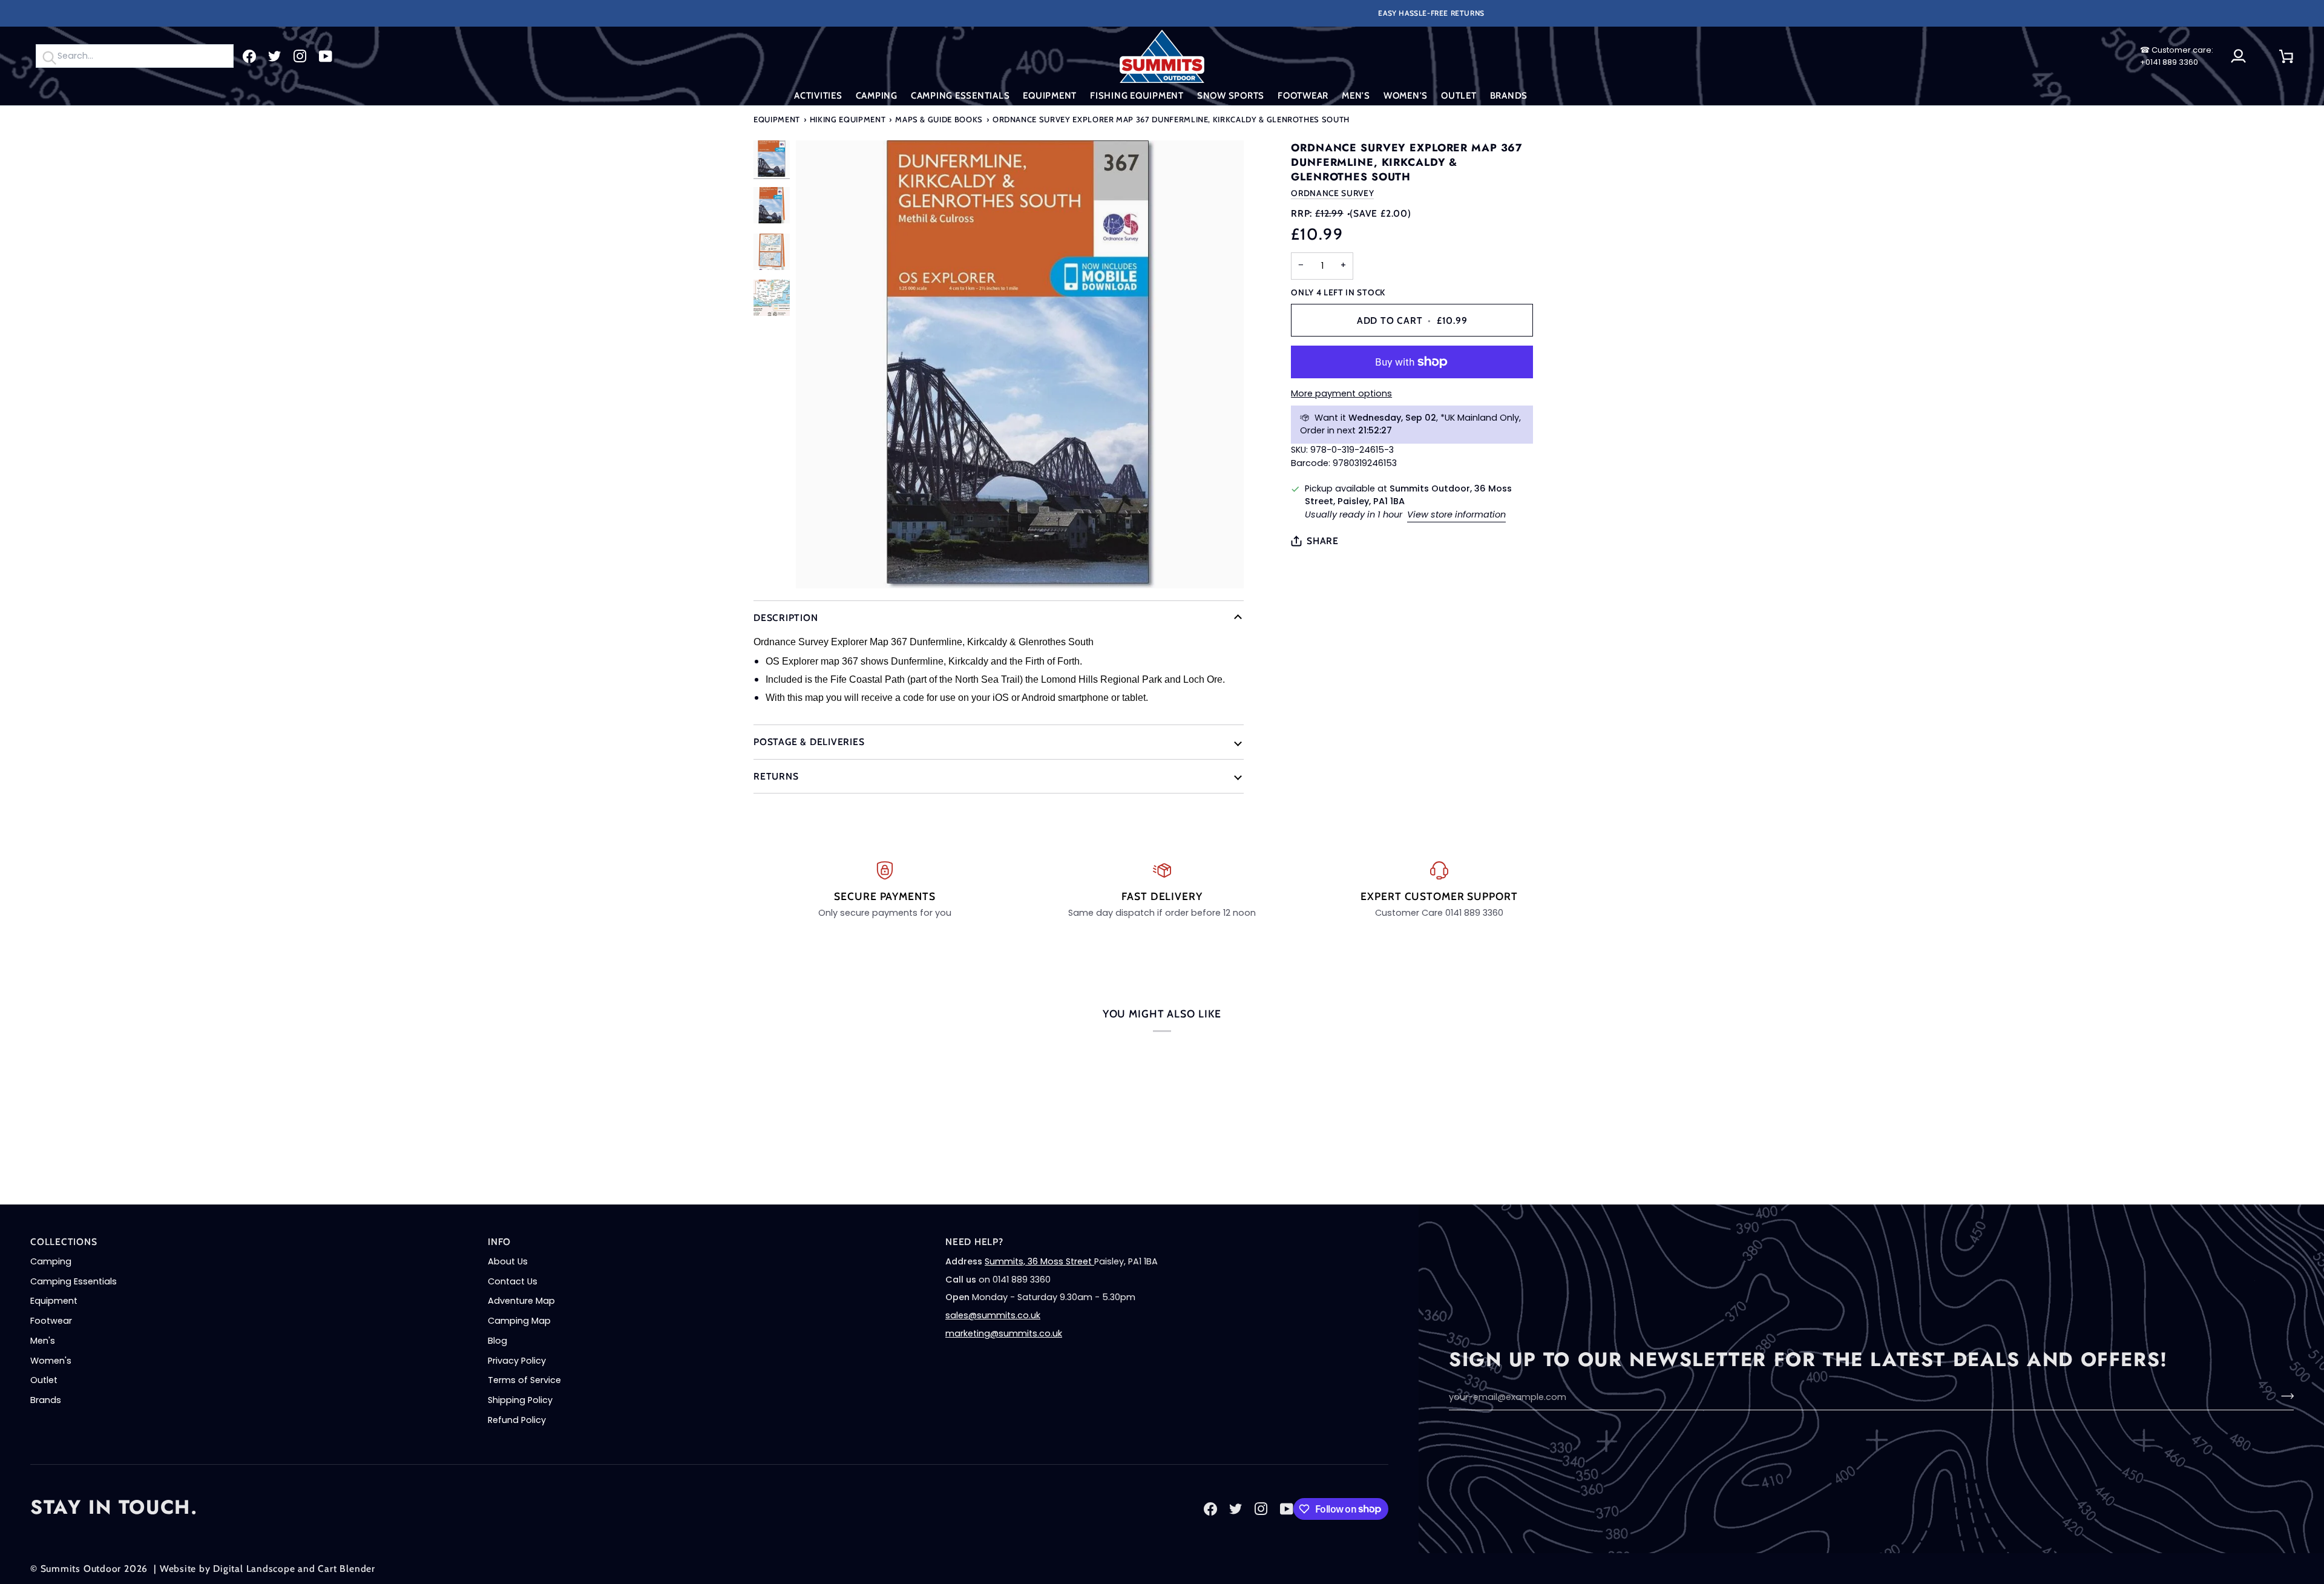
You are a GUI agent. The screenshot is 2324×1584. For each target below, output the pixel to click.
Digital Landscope (254, 1569)
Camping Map (519, 1321)
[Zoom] (1020, 364)
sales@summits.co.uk (993, 1315)
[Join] (2284, 1396)
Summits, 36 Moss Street (1039, 1261)
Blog (497, 1341)
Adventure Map (521, 1301)
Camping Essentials (74, 1281)
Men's (43, 1341)
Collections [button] (64, 1242)
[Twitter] (275, 56)
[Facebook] (249, 56)
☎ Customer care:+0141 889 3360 (2177, 56)
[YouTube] (326, 56)
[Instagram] (300, 56)
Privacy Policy (517, 1361)
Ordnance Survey (1332, 193)
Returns (776, 776)
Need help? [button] (974, 1242)
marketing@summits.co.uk (1004, 1333)
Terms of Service (524, 1380)
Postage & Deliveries (809, 742)
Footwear (51, 1321)
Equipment (777, 119)
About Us (508, 1261)
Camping (51, 1261)
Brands (46, 1400)
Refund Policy (517, 1420)
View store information (1456, 514)
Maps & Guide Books (939, 119)
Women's (51, 1361)
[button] (818, 96)
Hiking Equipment (848, 119)
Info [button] (499, 1242)
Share (1323, 541)
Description (786, 618)
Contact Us (513, 1281)
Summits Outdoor (81, 1569)
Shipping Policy (520, 1400)
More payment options (1341, 393)
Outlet (44, 1380)
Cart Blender (346, 1569)
